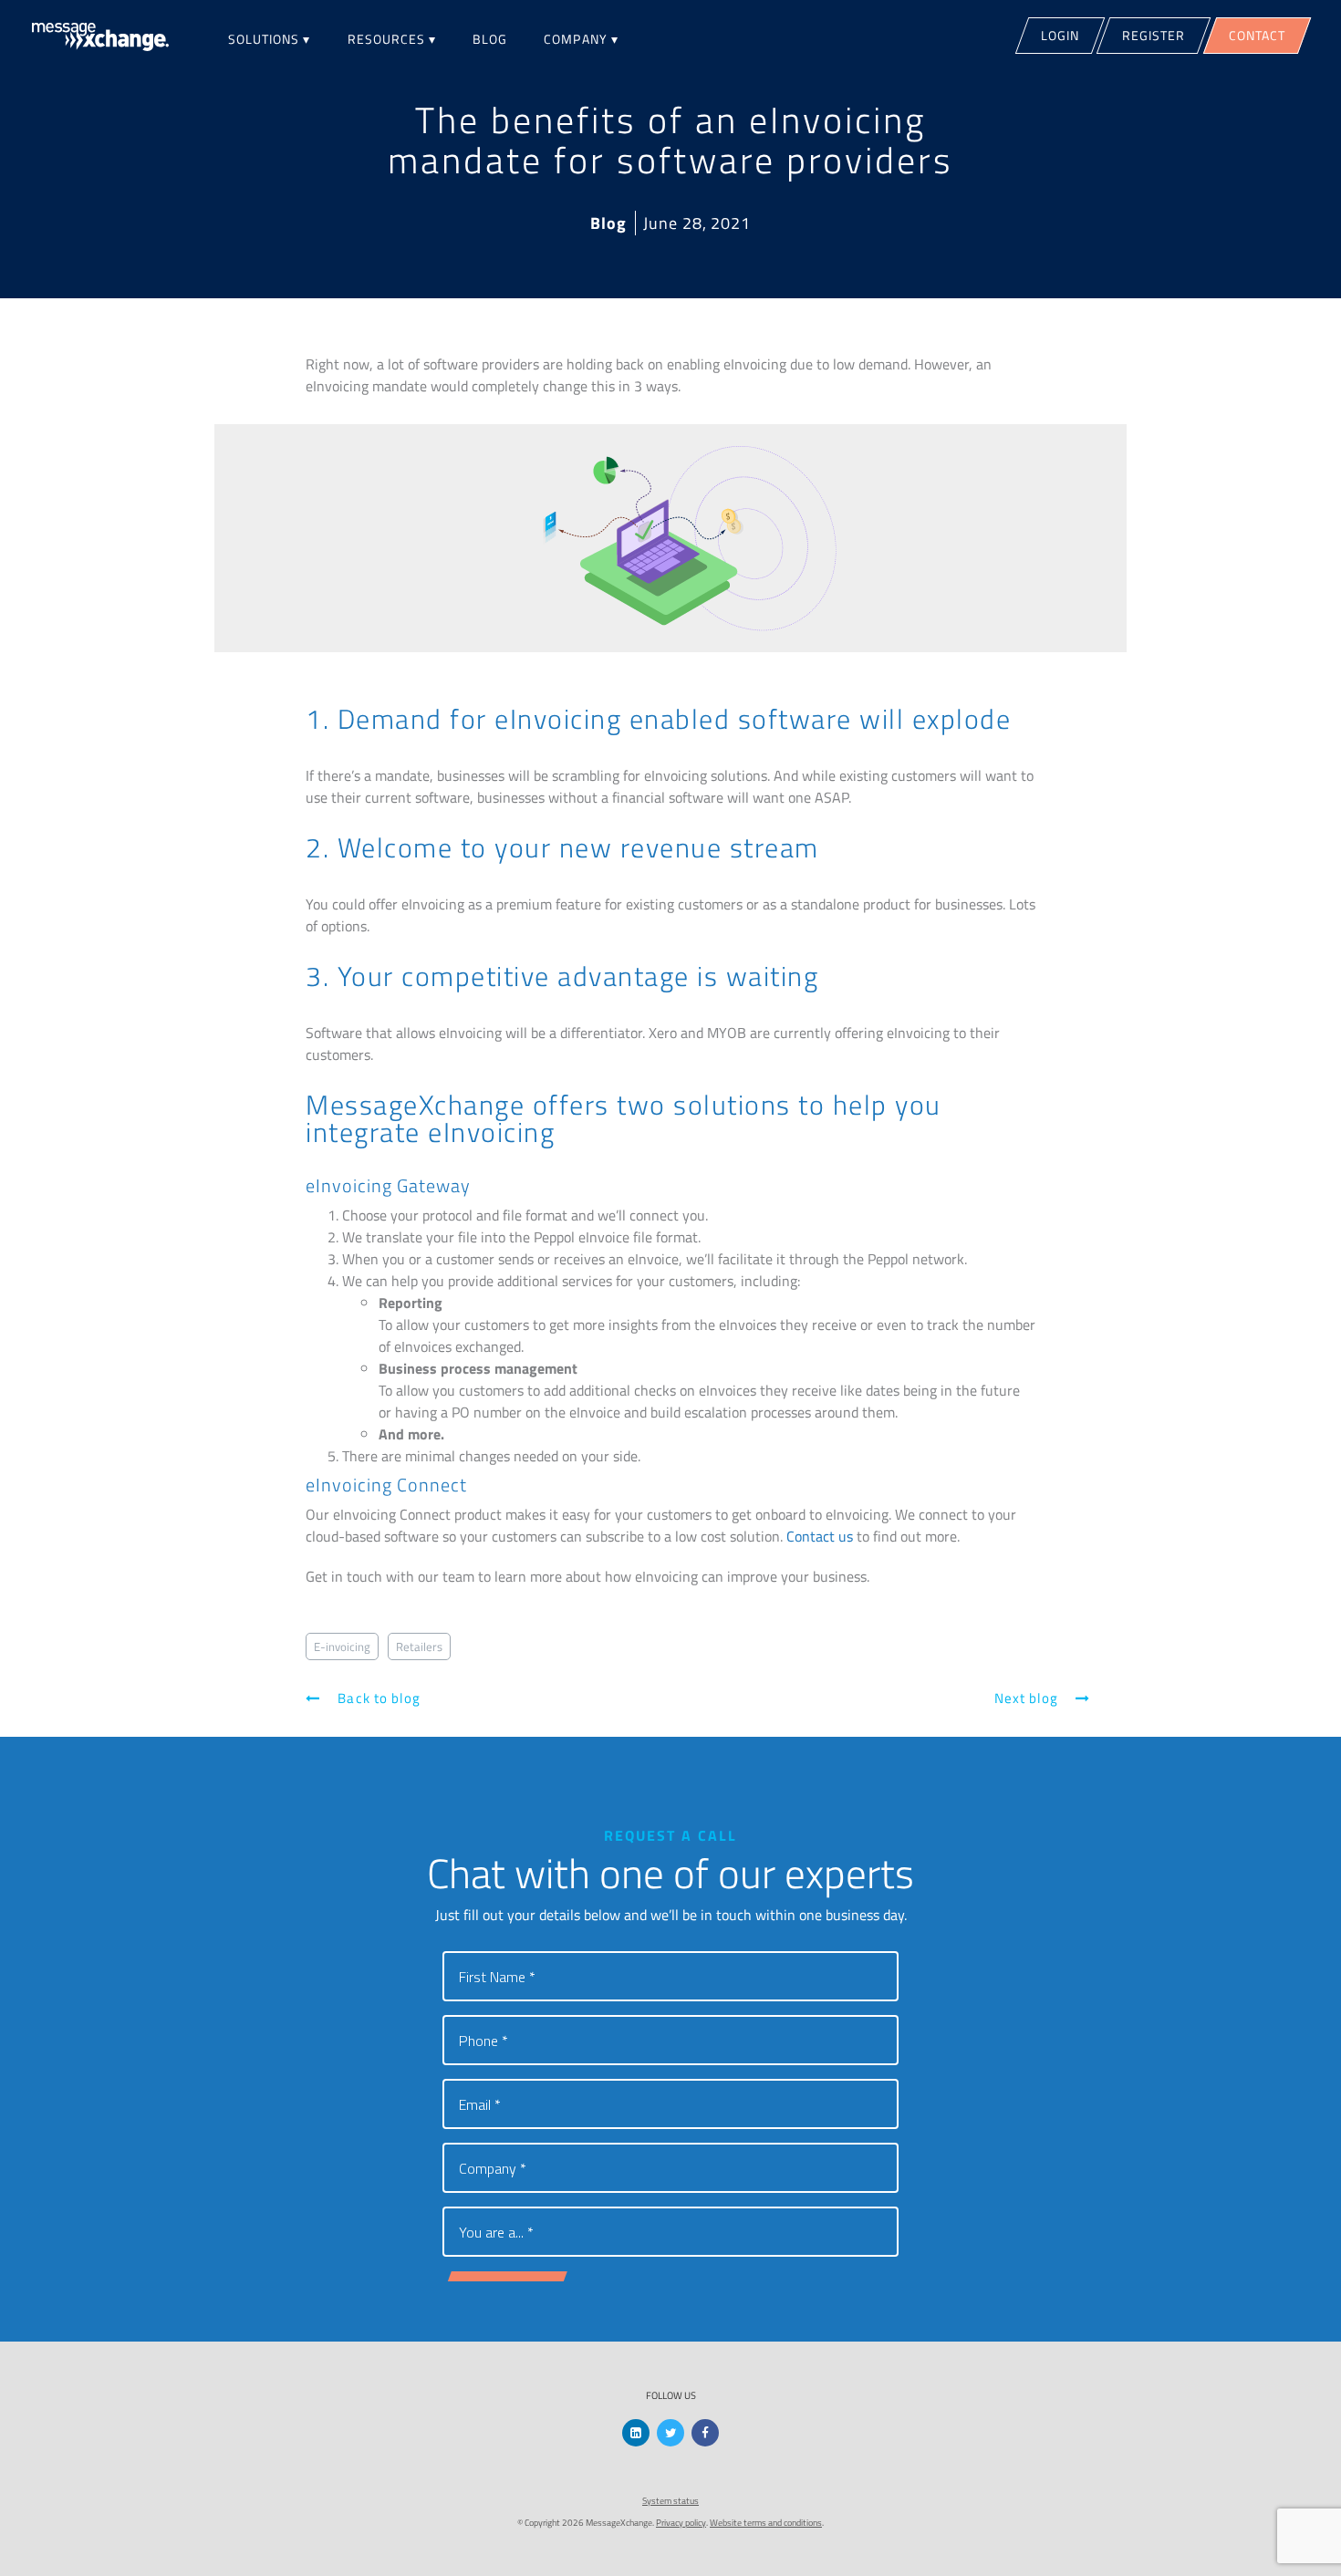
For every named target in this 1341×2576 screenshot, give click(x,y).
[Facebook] (705, 2433)
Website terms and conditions (766, 2523)
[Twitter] (670, 2433)
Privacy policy (681, 2523)
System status (670, 2501)
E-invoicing (342, 1646)
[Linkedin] (636, 2433)
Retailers (419, 1646)
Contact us (820, 1536)
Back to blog (377, 1698)
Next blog (1028, 1698)
